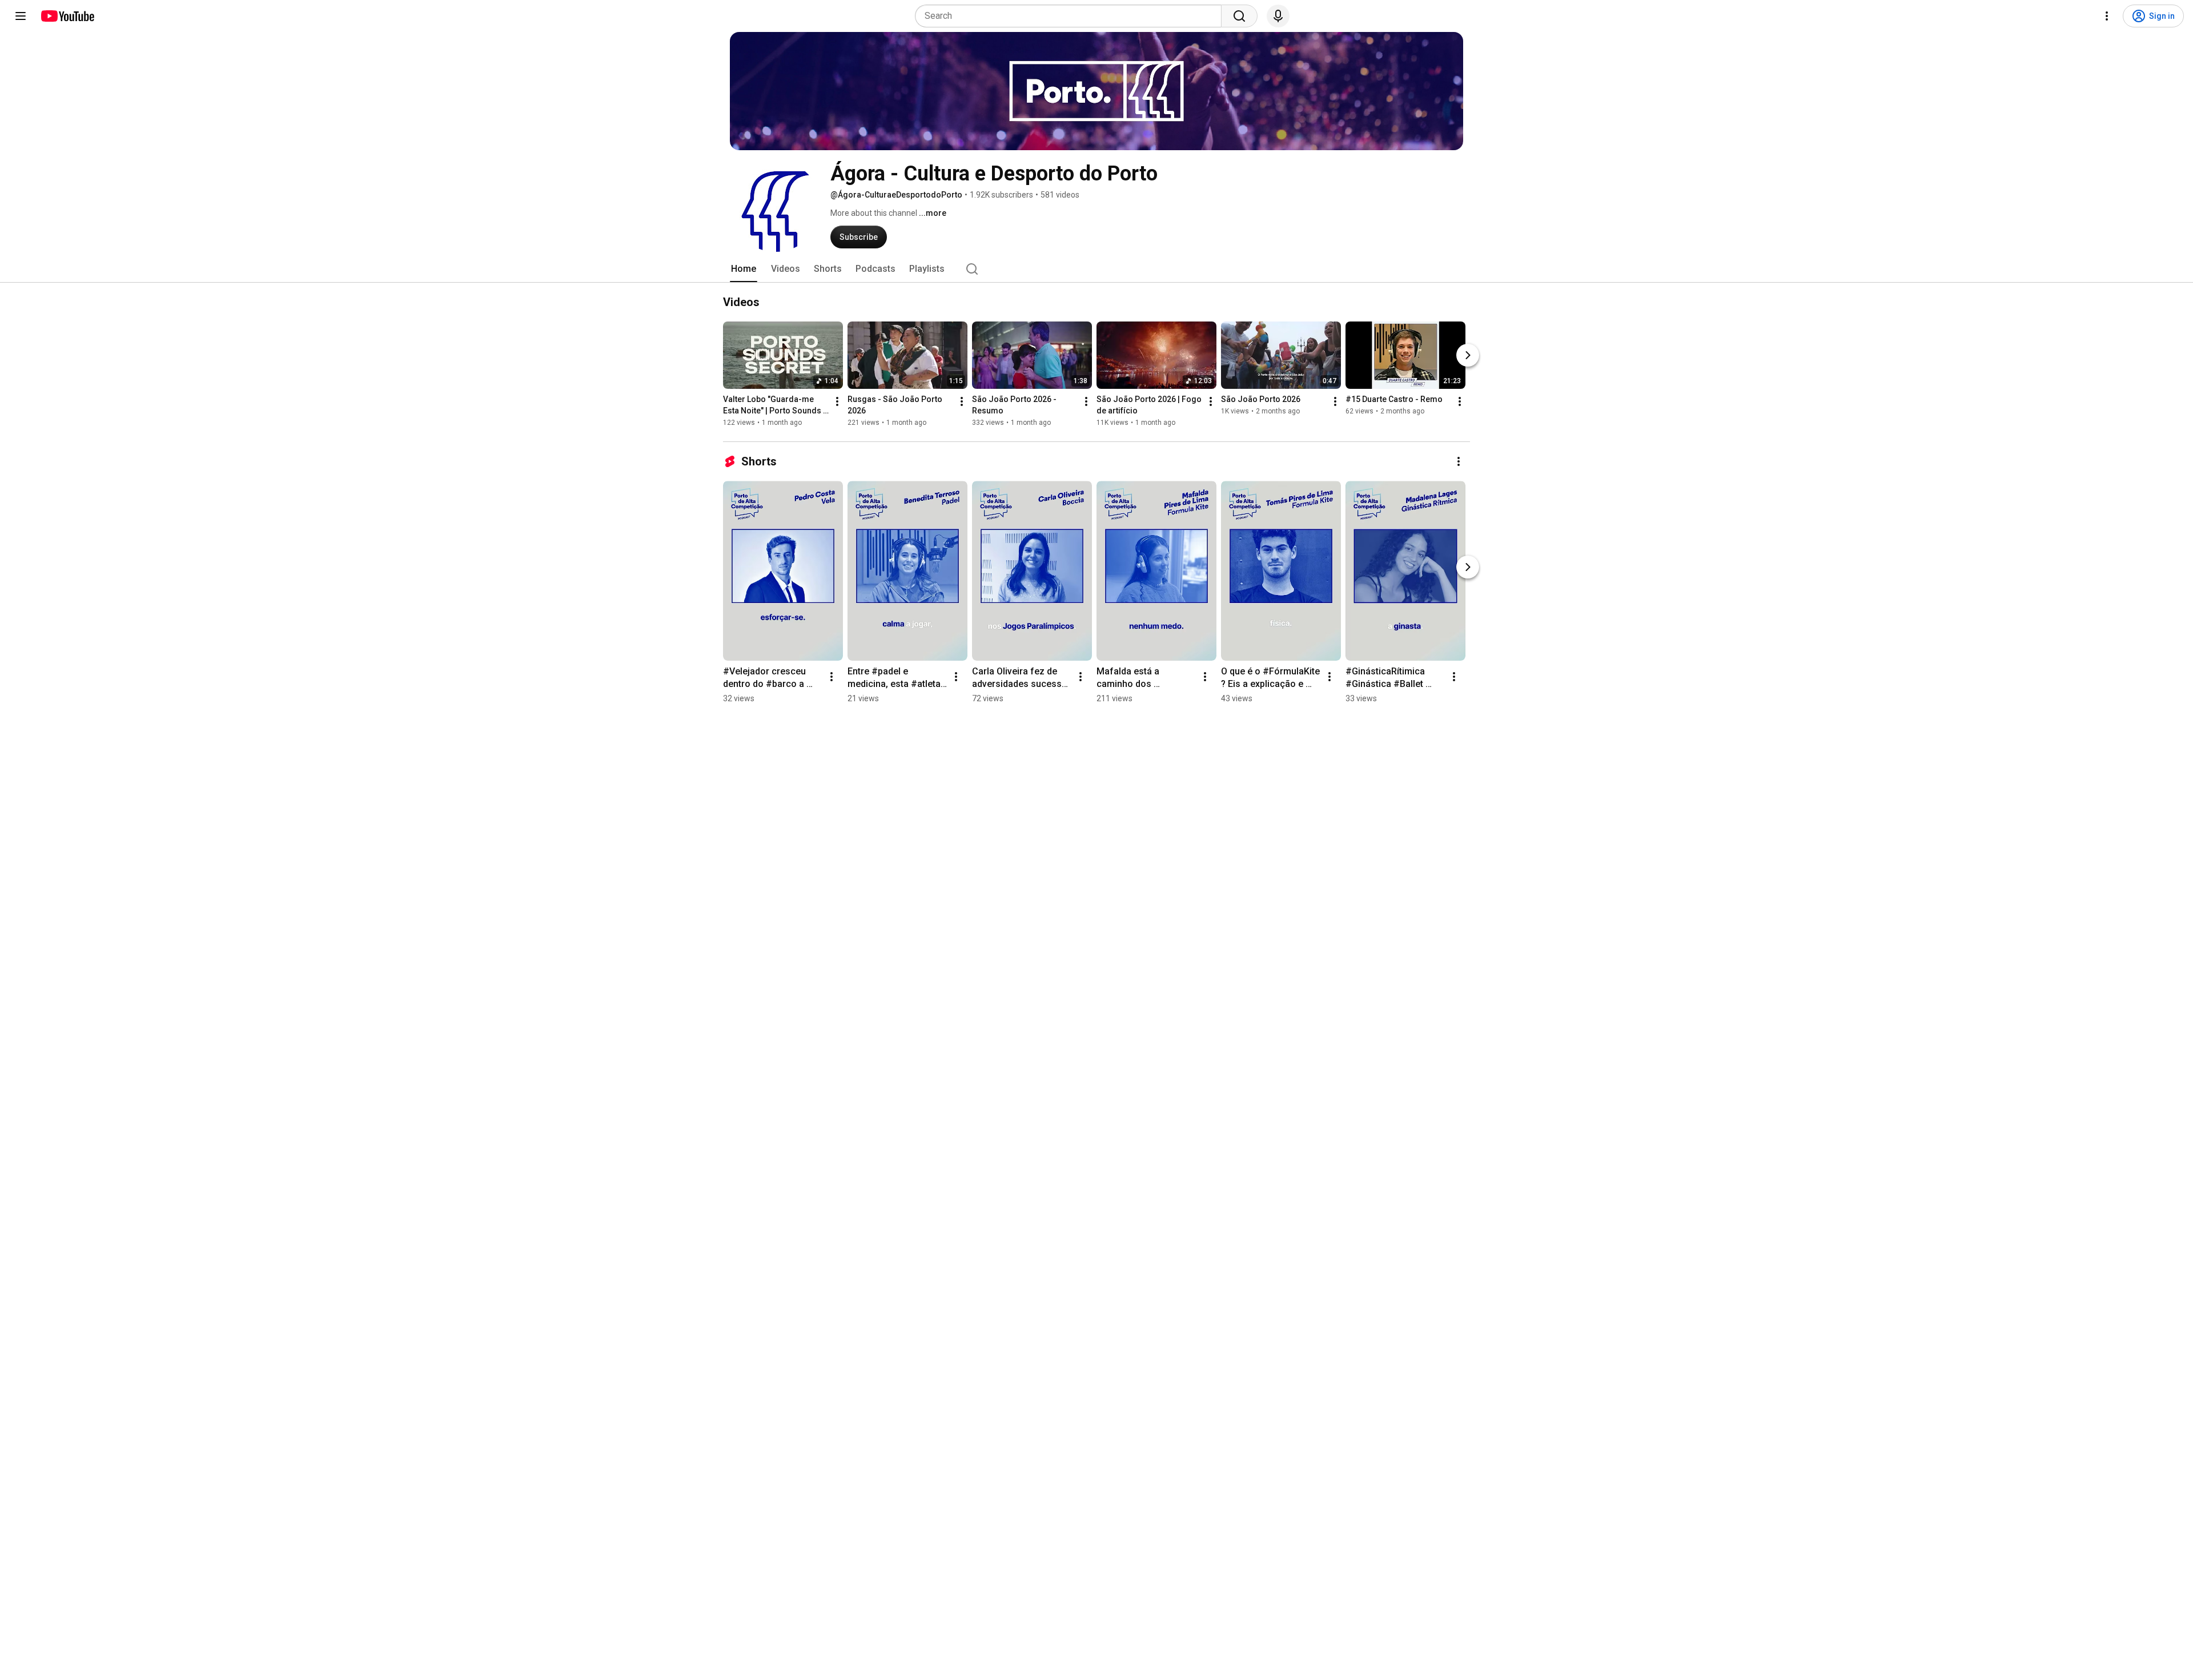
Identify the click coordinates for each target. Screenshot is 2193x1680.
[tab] (744, 269)
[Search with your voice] (1278, 16)
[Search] (1239, 16)
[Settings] (2107, 16)
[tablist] (1096, 269)
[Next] (1468, 355)
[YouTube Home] (67, 16)
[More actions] (837, 401)
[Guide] (21, 16)
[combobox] (1072, 16)
